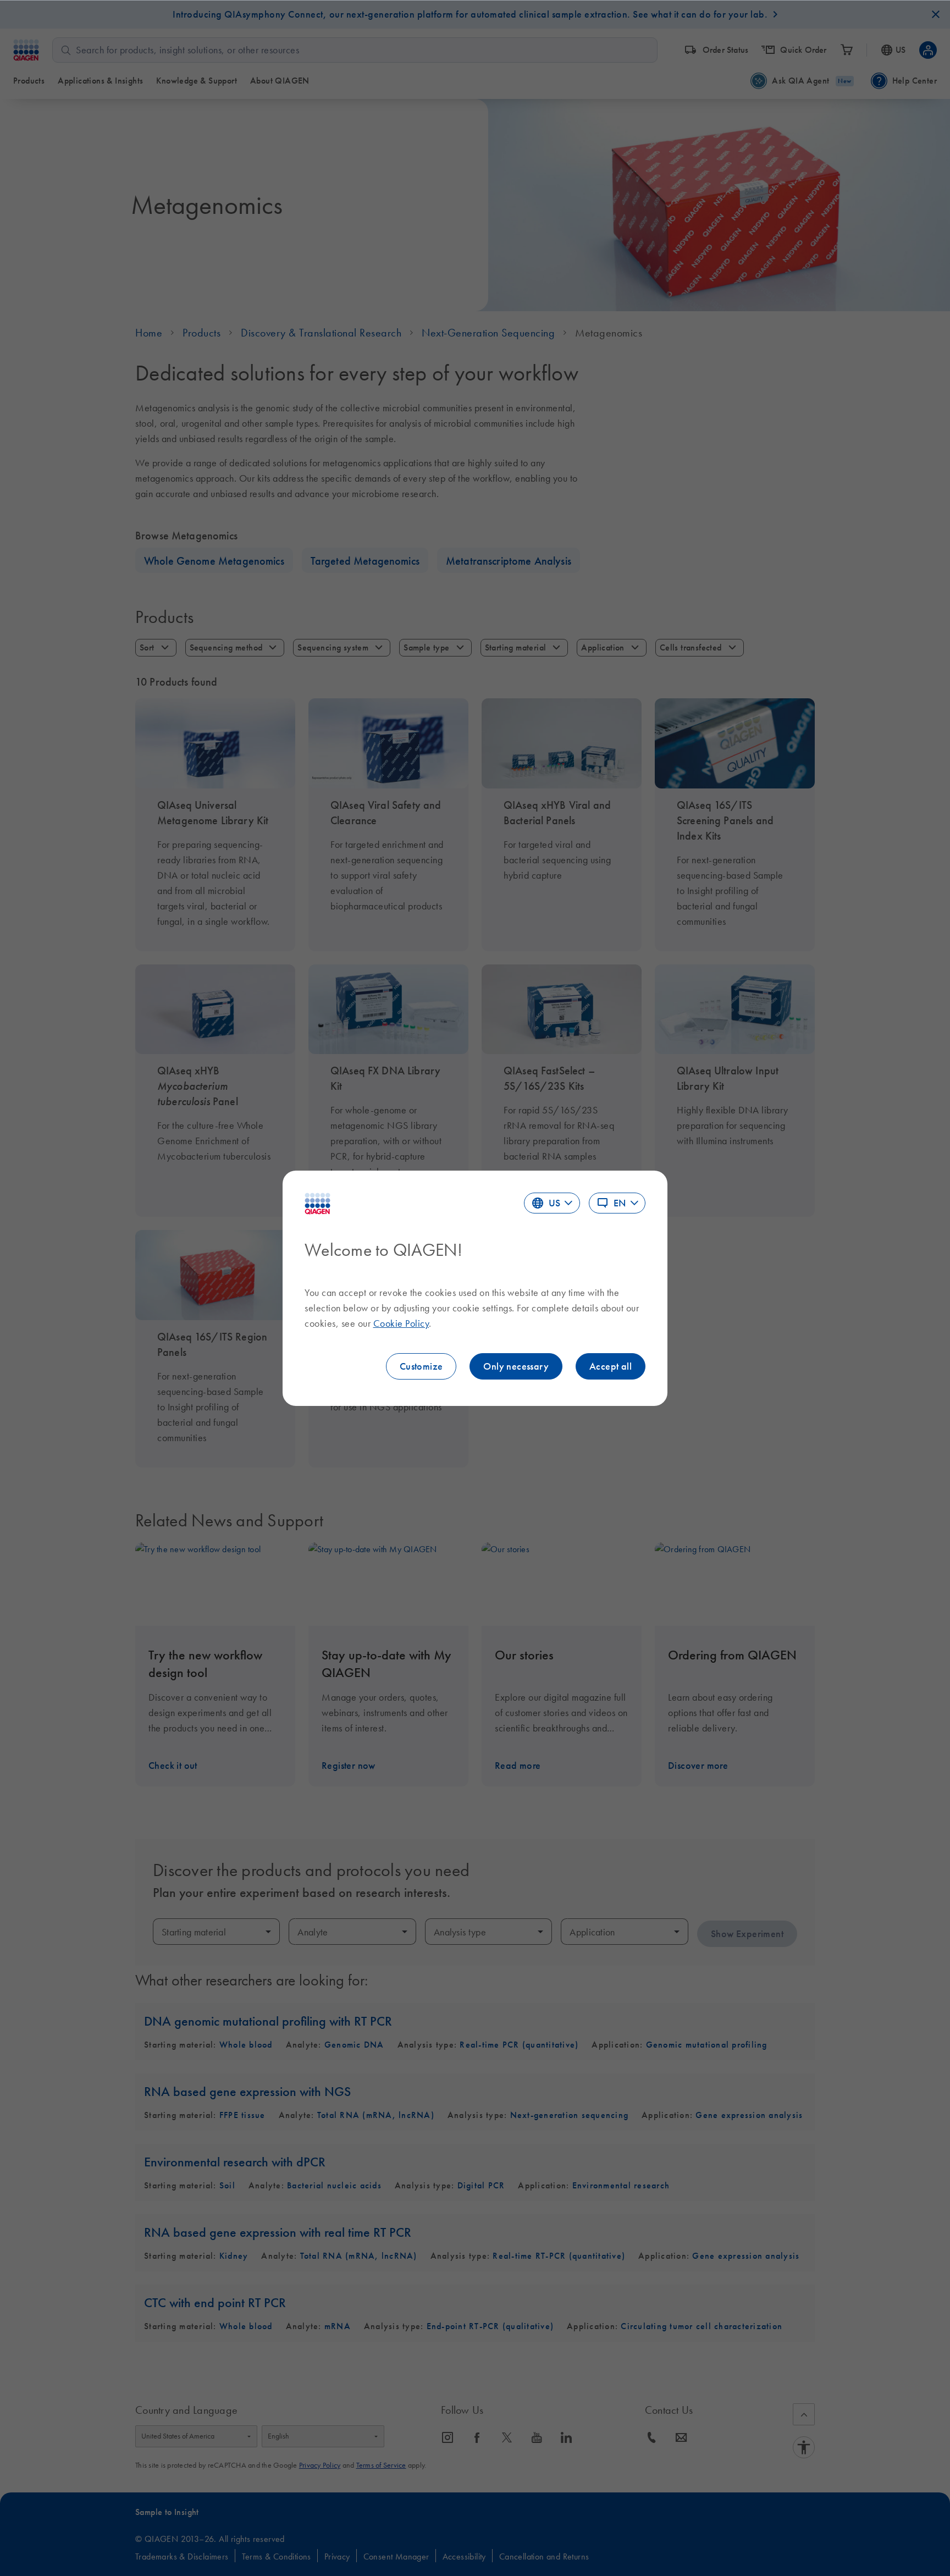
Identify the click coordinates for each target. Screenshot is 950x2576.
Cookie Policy (401, 1323)
